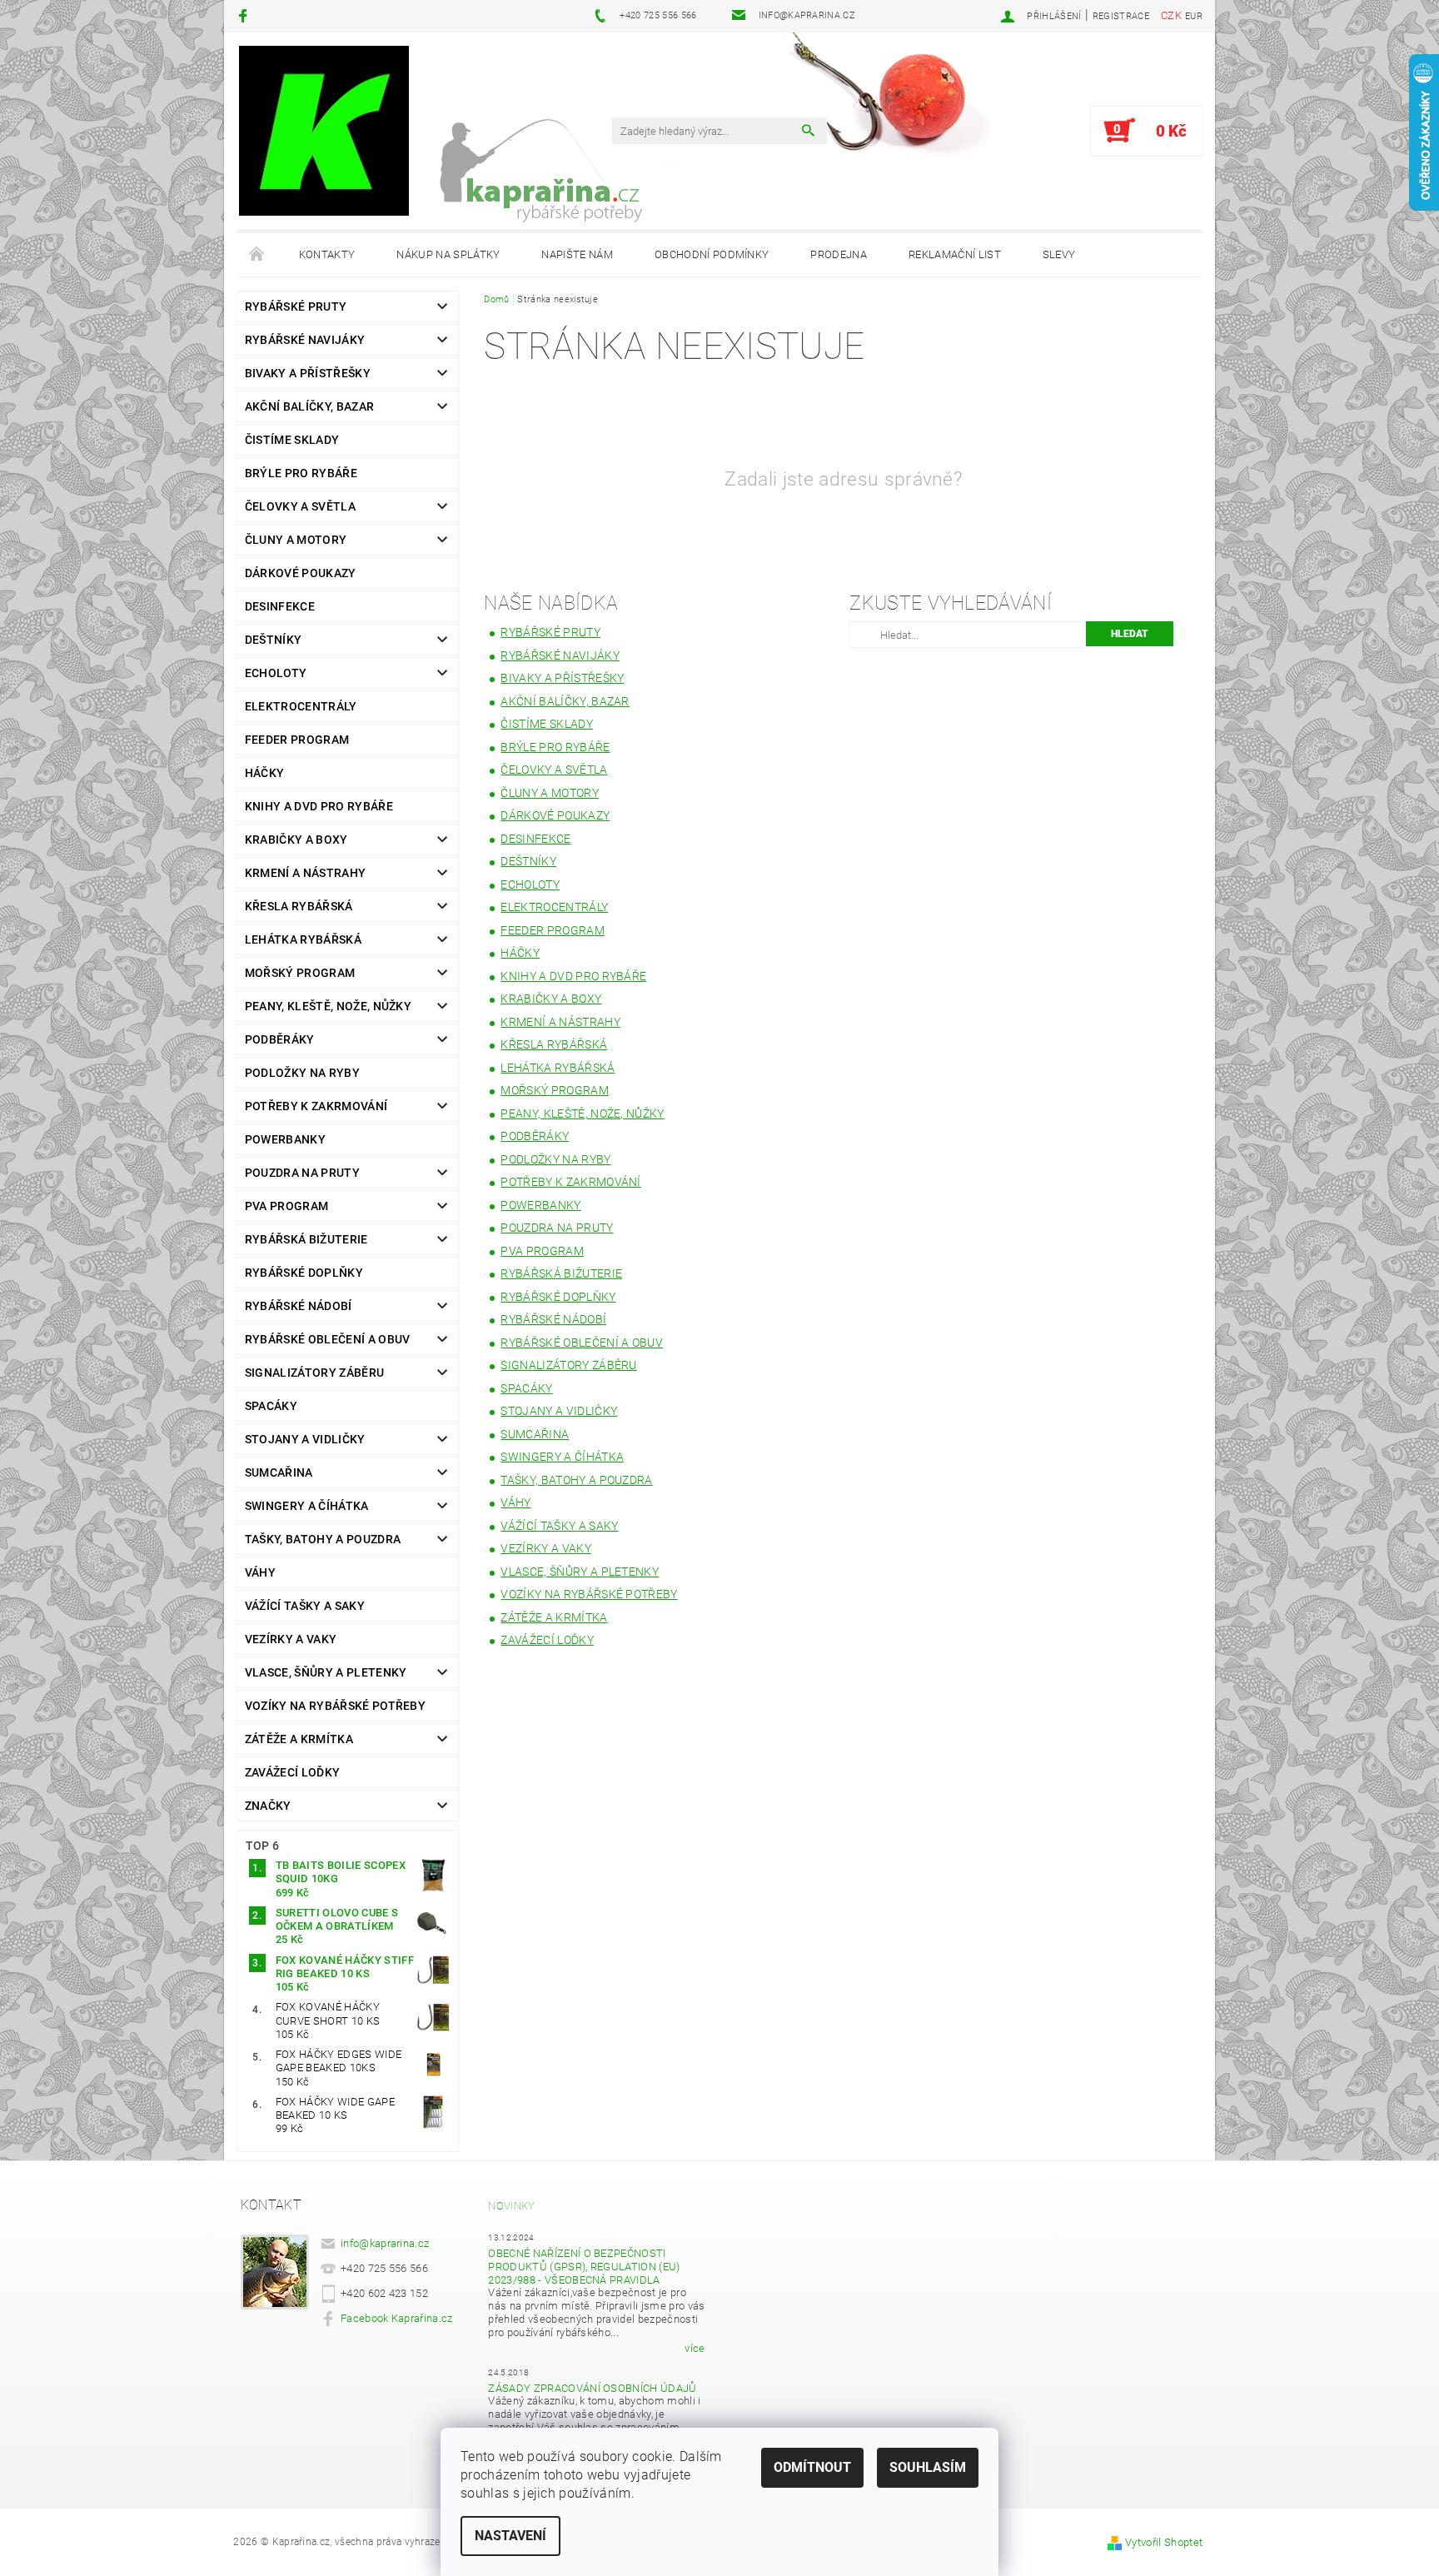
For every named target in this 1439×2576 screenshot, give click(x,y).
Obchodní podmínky (712, 254)
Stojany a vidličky (305, 1439)
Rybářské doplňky (304, 1273)
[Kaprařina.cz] (324, 131)
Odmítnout (812, 2467)
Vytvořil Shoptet (1164, 2542)
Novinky (511, 2206)
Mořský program (300, 973)
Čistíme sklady (292, 440)
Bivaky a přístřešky (308, 373)
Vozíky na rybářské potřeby (335, 1706)
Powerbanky (285, 1139)
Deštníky (274, 640)
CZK (1171, 15)
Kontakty (327, 254)
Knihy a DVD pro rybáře (319, 806)
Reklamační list (955, 254)
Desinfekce (280, 606)
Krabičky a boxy (296, 840)
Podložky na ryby (302, 1073)
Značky (268, 1806)
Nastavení (510, 2536)
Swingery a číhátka (307, 1506)
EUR (1194, 16)
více (695, 2348)
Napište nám (577, 254)
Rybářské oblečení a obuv (328, 1339)
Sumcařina (279, 1472)
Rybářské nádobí (299, 1306)
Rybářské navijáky (305, 340)
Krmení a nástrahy (305, 873)
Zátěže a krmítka (299, 1739)
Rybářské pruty (296, 306)
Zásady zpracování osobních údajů (592, 2388)
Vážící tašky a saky (305, 1606)
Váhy (260, 1572)
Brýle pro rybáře (301, 473)
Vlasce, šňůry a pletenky (326, 1672)
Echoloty (276, 673)
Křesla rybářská (299, 906)
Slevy (1059, 254)
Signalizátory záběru (314, 1373)
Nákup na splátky (448, 254)
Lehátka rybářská (303, 939)
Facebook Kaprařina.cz (397, 2318)
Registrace (1121, 16)
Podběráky (280, 1039)
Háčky (265, 773)
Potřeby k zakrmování (316, 1106)
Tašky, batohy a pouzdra (323, 1539)
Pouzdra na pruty (302, 1173)
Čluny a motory (296, 540)
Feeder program (297, 740)
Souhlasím (928, 2467)
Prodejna (839, 254)
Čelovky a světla (300, 506)
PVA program (287, 1206)
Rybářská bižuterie (306, 1239)
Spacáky (271, 1406)
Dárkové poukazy (301, 573)
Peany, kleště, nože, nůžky (328, 1006)
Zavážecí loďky (292, 1772)
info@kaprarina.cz (385, 2243)
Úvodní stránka (257, 255)
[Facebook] (245, 15)
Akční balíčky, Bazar (309, 406)
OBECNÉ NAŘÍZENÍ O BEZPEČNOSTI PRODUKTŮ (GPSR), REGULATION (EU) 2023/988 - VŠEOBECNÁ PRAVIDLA (584, 2267)
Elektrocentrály (301, 706)
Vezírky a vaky (291, 1639)
